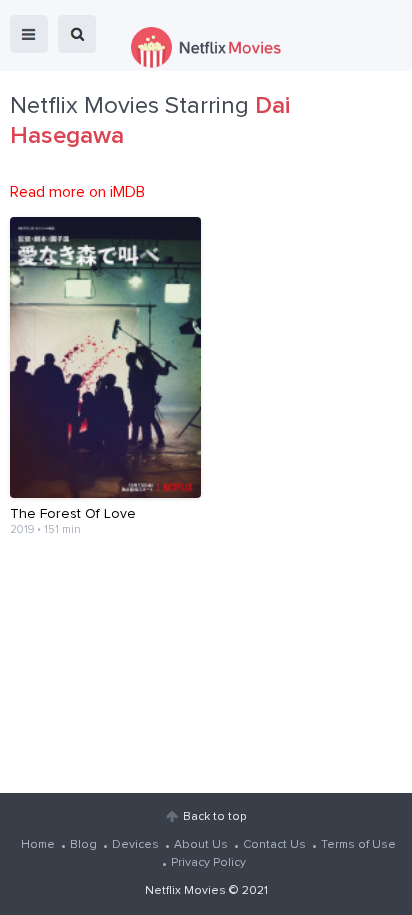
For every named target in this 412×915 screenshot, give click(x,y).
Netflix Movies (185, 891)
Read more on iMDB (77, 192)
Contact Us (274, 845)
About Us (201, 845)
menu (29, 34)
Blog (83, 845)
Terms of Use (358, 845)
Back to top (214, 817)
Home (38, 845)
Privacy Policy (208, 863)
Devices (135, 845)
